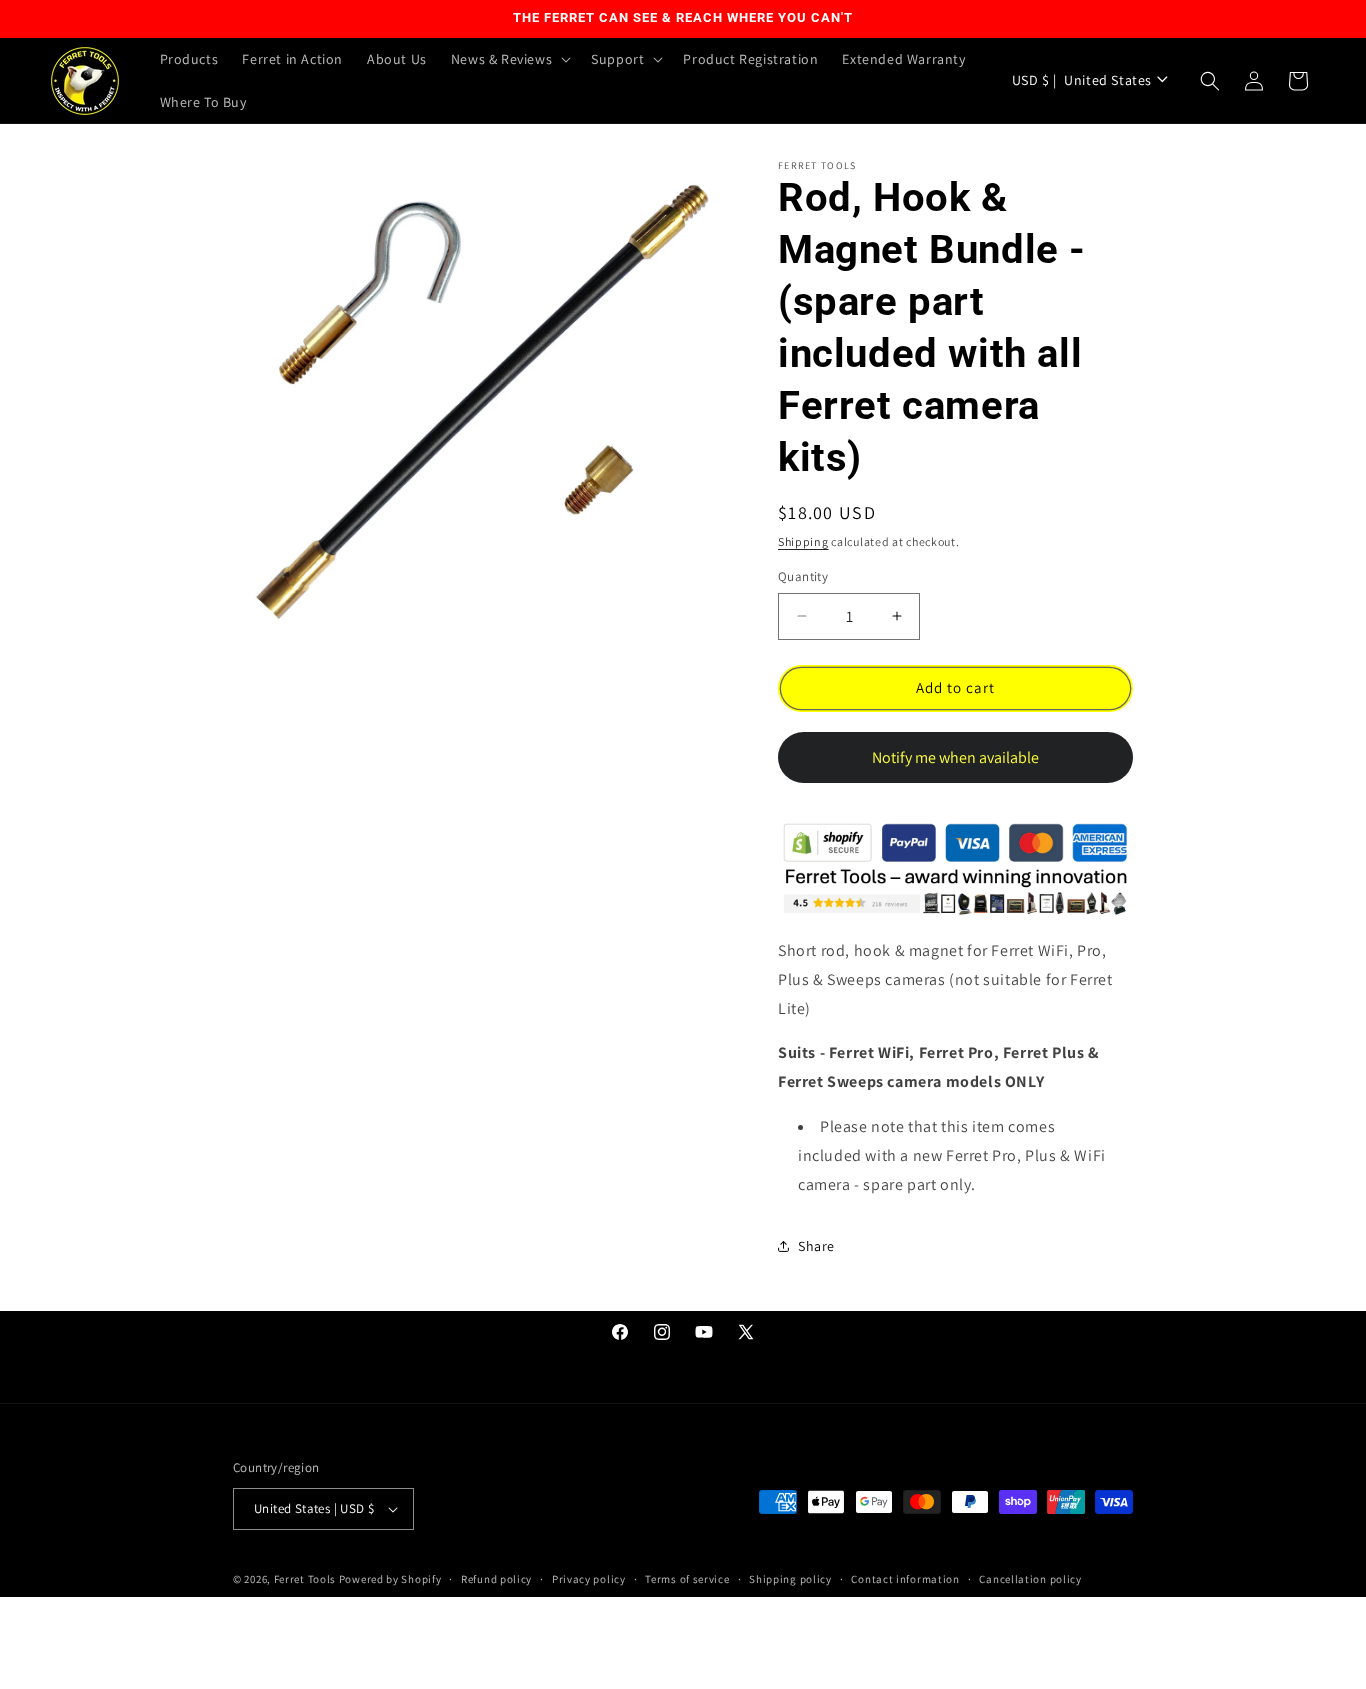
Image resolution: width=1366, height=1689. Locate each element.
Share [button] (816, 1246)
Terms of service (687, 1579)
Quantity (803, 576)
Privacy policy (589, 1579)
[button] (509, 59)
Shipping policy (790, 1579)
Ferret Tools (305, 1579)
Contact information (905, 1579)
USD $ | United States (1082, 80)
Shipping (803, 541)
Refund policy (496, 1579)
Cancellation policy (1030, 1579)
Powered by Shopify (390, 1579)
